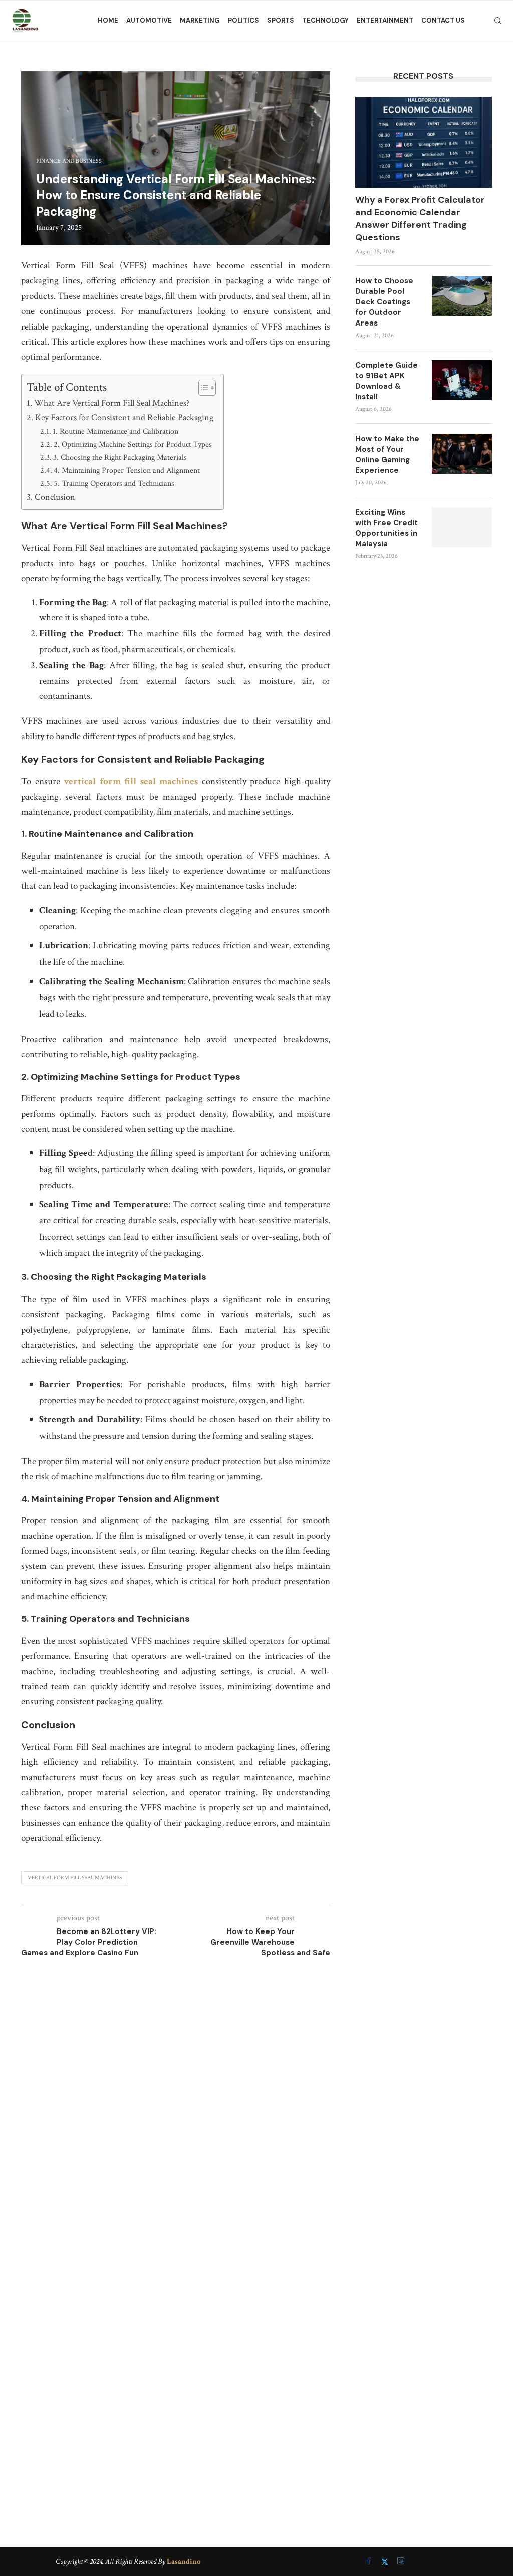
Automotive (149, 20)
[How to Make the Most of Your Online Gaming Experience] (462, 454)
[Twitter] (386, 2562)
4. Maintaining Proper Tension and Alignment (127, 470)
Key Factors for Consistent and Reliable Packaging (124, 417)
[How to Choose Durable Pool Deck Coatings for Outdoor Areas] (462, 296)
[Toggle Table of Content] (202, 388)
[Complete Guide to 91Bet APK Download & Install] (462, 380)
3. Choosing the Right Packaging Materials (120, 457)
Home (108, 20)
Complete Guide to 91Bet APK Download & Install (387, 381)
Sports (281, 20)
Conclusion (55, 497)
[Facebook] (370, 2562)
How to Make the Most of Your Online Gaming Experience (387, 454)
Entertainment (385, 20)
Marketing (200, 20)
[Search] (498, 21)
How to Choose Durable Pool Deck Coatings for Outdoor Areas (384, 302)
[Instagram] (401, 2562)
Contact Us (443, 20)
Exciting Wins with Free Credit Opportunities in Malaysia (387, 528)
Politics (243, 20)
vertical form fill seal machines (131, 781)
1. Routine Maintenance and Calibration (115, 431)
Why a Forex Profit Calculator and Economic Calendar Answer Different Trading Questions (420, 219)
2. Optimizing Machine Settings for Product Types (133, 444)
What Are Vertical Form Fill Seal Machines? (112, 403)
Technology (325, 20)
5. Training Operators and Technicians (114, 484)
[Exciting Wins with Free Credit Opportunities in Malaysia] (462, 527)
